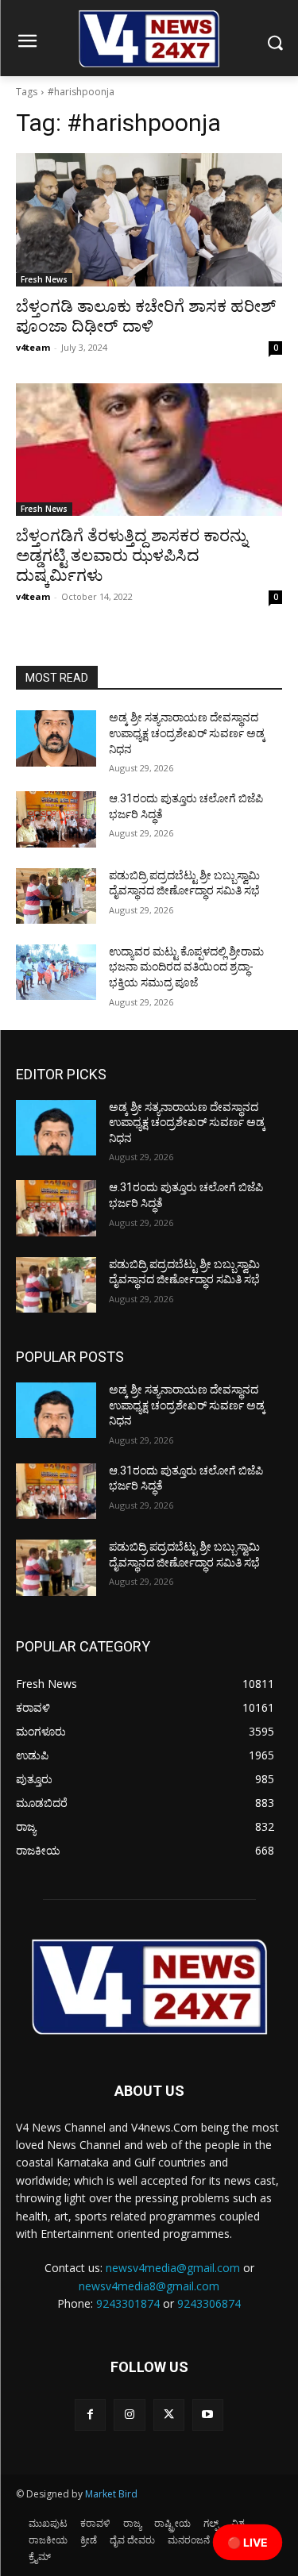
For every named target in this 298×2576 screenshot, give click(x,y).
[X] (169, 2415)
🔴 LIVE (248, 2542)
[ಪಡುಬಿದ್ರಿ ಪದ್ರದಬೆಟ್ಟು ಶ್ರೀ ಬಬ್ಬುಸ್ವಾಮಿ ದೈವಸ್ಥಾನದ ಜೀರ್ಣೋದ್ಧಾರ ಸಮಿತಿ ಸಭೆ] (56, 896)
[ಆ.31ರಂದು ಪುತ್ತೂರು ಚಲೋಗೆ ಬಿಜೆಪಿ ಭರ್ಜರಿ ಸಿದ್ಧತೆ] (56, 819)
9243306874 (209, 2303)
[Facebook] (90, 2415)
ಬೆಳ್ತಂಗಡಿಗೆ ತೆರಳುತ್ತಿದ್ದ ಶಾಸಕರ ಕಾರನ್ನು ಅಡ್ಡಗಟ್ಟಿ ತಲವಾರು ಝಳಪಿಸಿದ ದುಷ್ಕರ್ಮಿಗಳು (132, 556)
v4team (33, 347)
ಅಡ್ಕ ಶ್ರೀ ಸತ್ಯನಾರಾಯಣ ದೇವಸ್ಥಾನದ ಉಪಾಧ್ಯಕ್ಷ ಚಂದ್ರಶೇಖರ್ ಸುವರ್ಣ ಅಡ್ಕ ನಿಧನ (187, 733)
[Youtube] (208, 2415)
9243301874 (128, 2303)
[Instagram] (129, 2415)
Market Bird (111, 2494)
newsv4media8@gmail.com (149, 2286)
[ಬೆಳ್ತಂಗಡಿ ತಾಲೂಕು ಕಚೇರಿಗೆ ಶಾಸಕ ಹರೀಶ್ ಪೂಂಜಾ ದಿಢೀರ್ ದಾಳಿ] (149, 220)
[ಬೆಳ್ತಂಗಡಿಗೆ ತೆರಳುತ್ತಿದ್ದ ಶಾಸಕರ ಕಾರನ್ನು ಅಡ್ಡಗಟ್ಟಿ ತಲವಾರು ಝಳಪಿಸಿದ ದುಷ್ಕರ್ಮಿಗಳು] (149, 450)
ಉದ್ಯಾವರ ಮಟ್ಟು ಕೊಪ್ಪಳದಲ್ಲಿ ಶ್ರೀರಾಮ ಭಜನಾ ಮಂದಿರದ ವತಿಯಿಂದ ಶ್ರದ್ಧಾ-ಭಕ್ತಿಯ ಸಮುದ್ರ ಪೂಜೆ (186, 967)
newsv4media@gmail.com (173, 2268)
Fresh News (44, 279)
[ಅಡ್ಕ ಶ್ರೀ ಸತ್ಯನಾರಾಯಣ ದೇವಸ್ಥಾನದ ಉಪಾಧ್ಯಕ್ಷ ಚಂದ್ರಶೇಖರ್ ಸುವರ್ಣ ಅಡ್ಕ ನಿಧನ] (56, 738)
